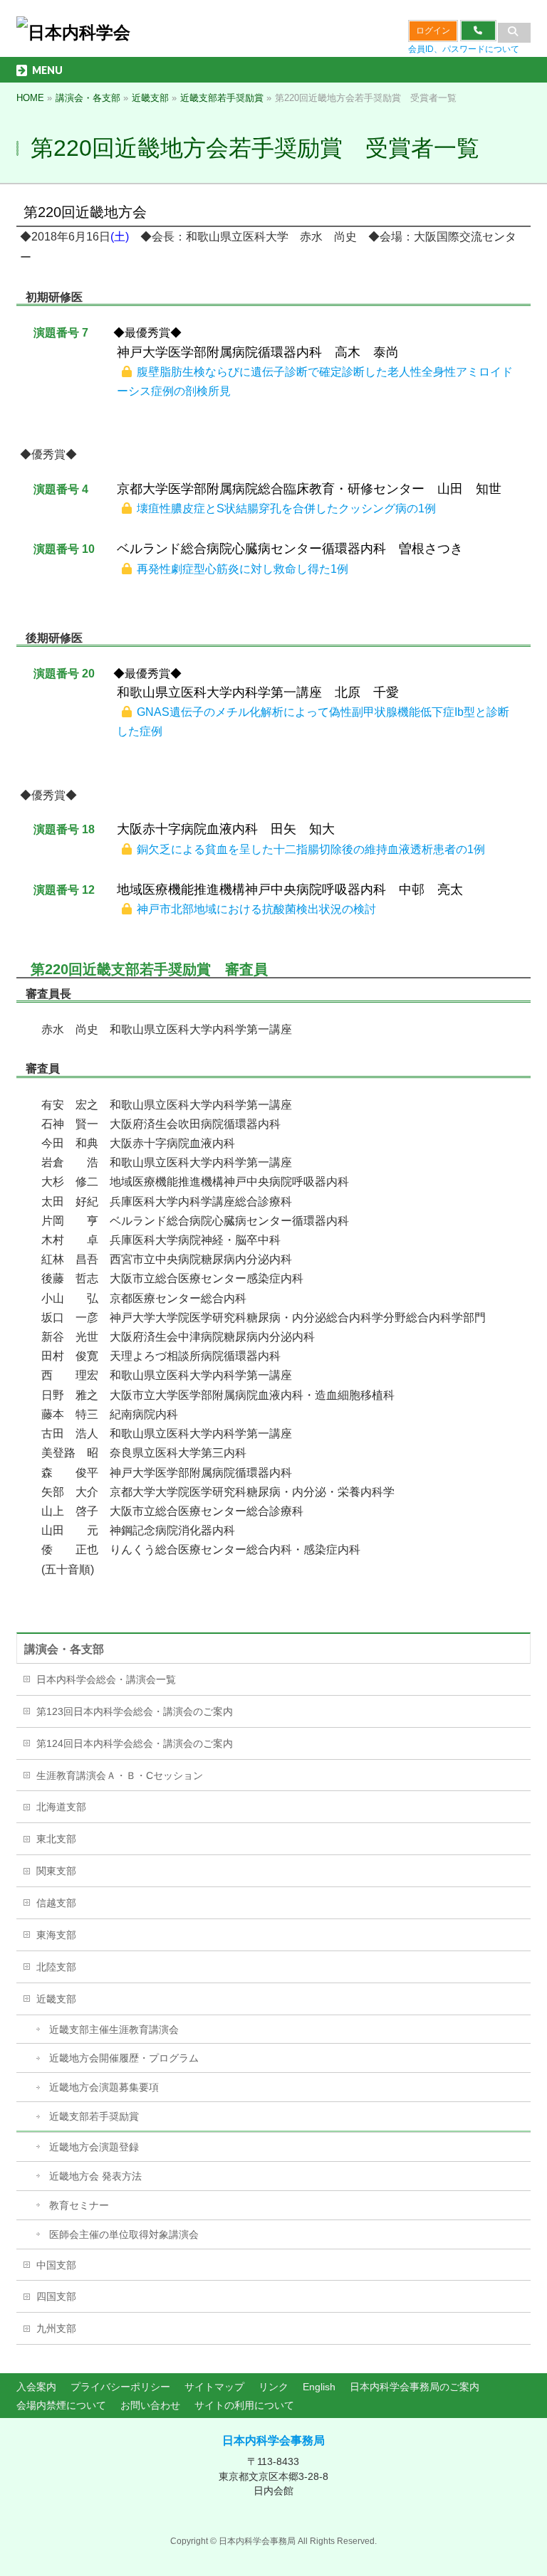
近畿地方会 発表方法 (95, 2176)
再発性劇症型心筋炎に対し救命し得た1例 (243, 569)
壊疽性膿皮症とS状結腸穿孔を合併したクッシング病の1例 (286, 508)
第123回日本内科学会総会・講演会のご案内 (135, 1711)
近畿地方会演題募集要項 (104, 2087)
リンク (273, 2387)
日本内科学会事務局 (273, 2440)
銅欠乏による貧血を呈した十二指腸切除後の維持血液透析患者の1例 (311, 849)
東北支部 (56, 1839)
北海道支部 (61, 1807)
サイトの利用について (244, 2405)
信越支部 (56, 1903)
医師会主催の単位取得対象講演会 (124, 2234)
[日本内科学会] (73, 32)
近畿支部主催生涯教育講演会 (114, 2029)
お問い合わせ (150, 2405)
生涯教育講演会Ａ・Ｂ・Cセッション (120, 1775)
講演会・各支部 (64, 1649)
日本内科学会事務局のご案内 (415, 2387)
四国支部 (56, 2296)
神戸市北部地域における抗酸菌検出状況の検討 (256, 909)
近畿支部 (56, 1999)
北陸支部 (56, 1967)
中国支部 (56, 2265)
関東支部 (56, 1871)
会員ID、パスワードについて (464, 49)
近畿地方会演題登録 (94, 2147)
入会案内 (36, 2387)
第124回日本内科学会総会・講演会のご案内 (135, 1743)
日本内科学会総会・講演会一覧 (106, 1679)
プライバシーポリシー (120, 2387)
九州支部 (56, 2328)
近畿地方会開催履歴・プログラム (124, 2058)
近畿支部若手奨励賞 (94, 2116)
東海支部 (56, 1935)
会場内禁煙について (61, 2405)
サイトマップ (214, 2387)
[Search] (514, 33)
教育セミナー (79, 2205)
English (319, 2387)
